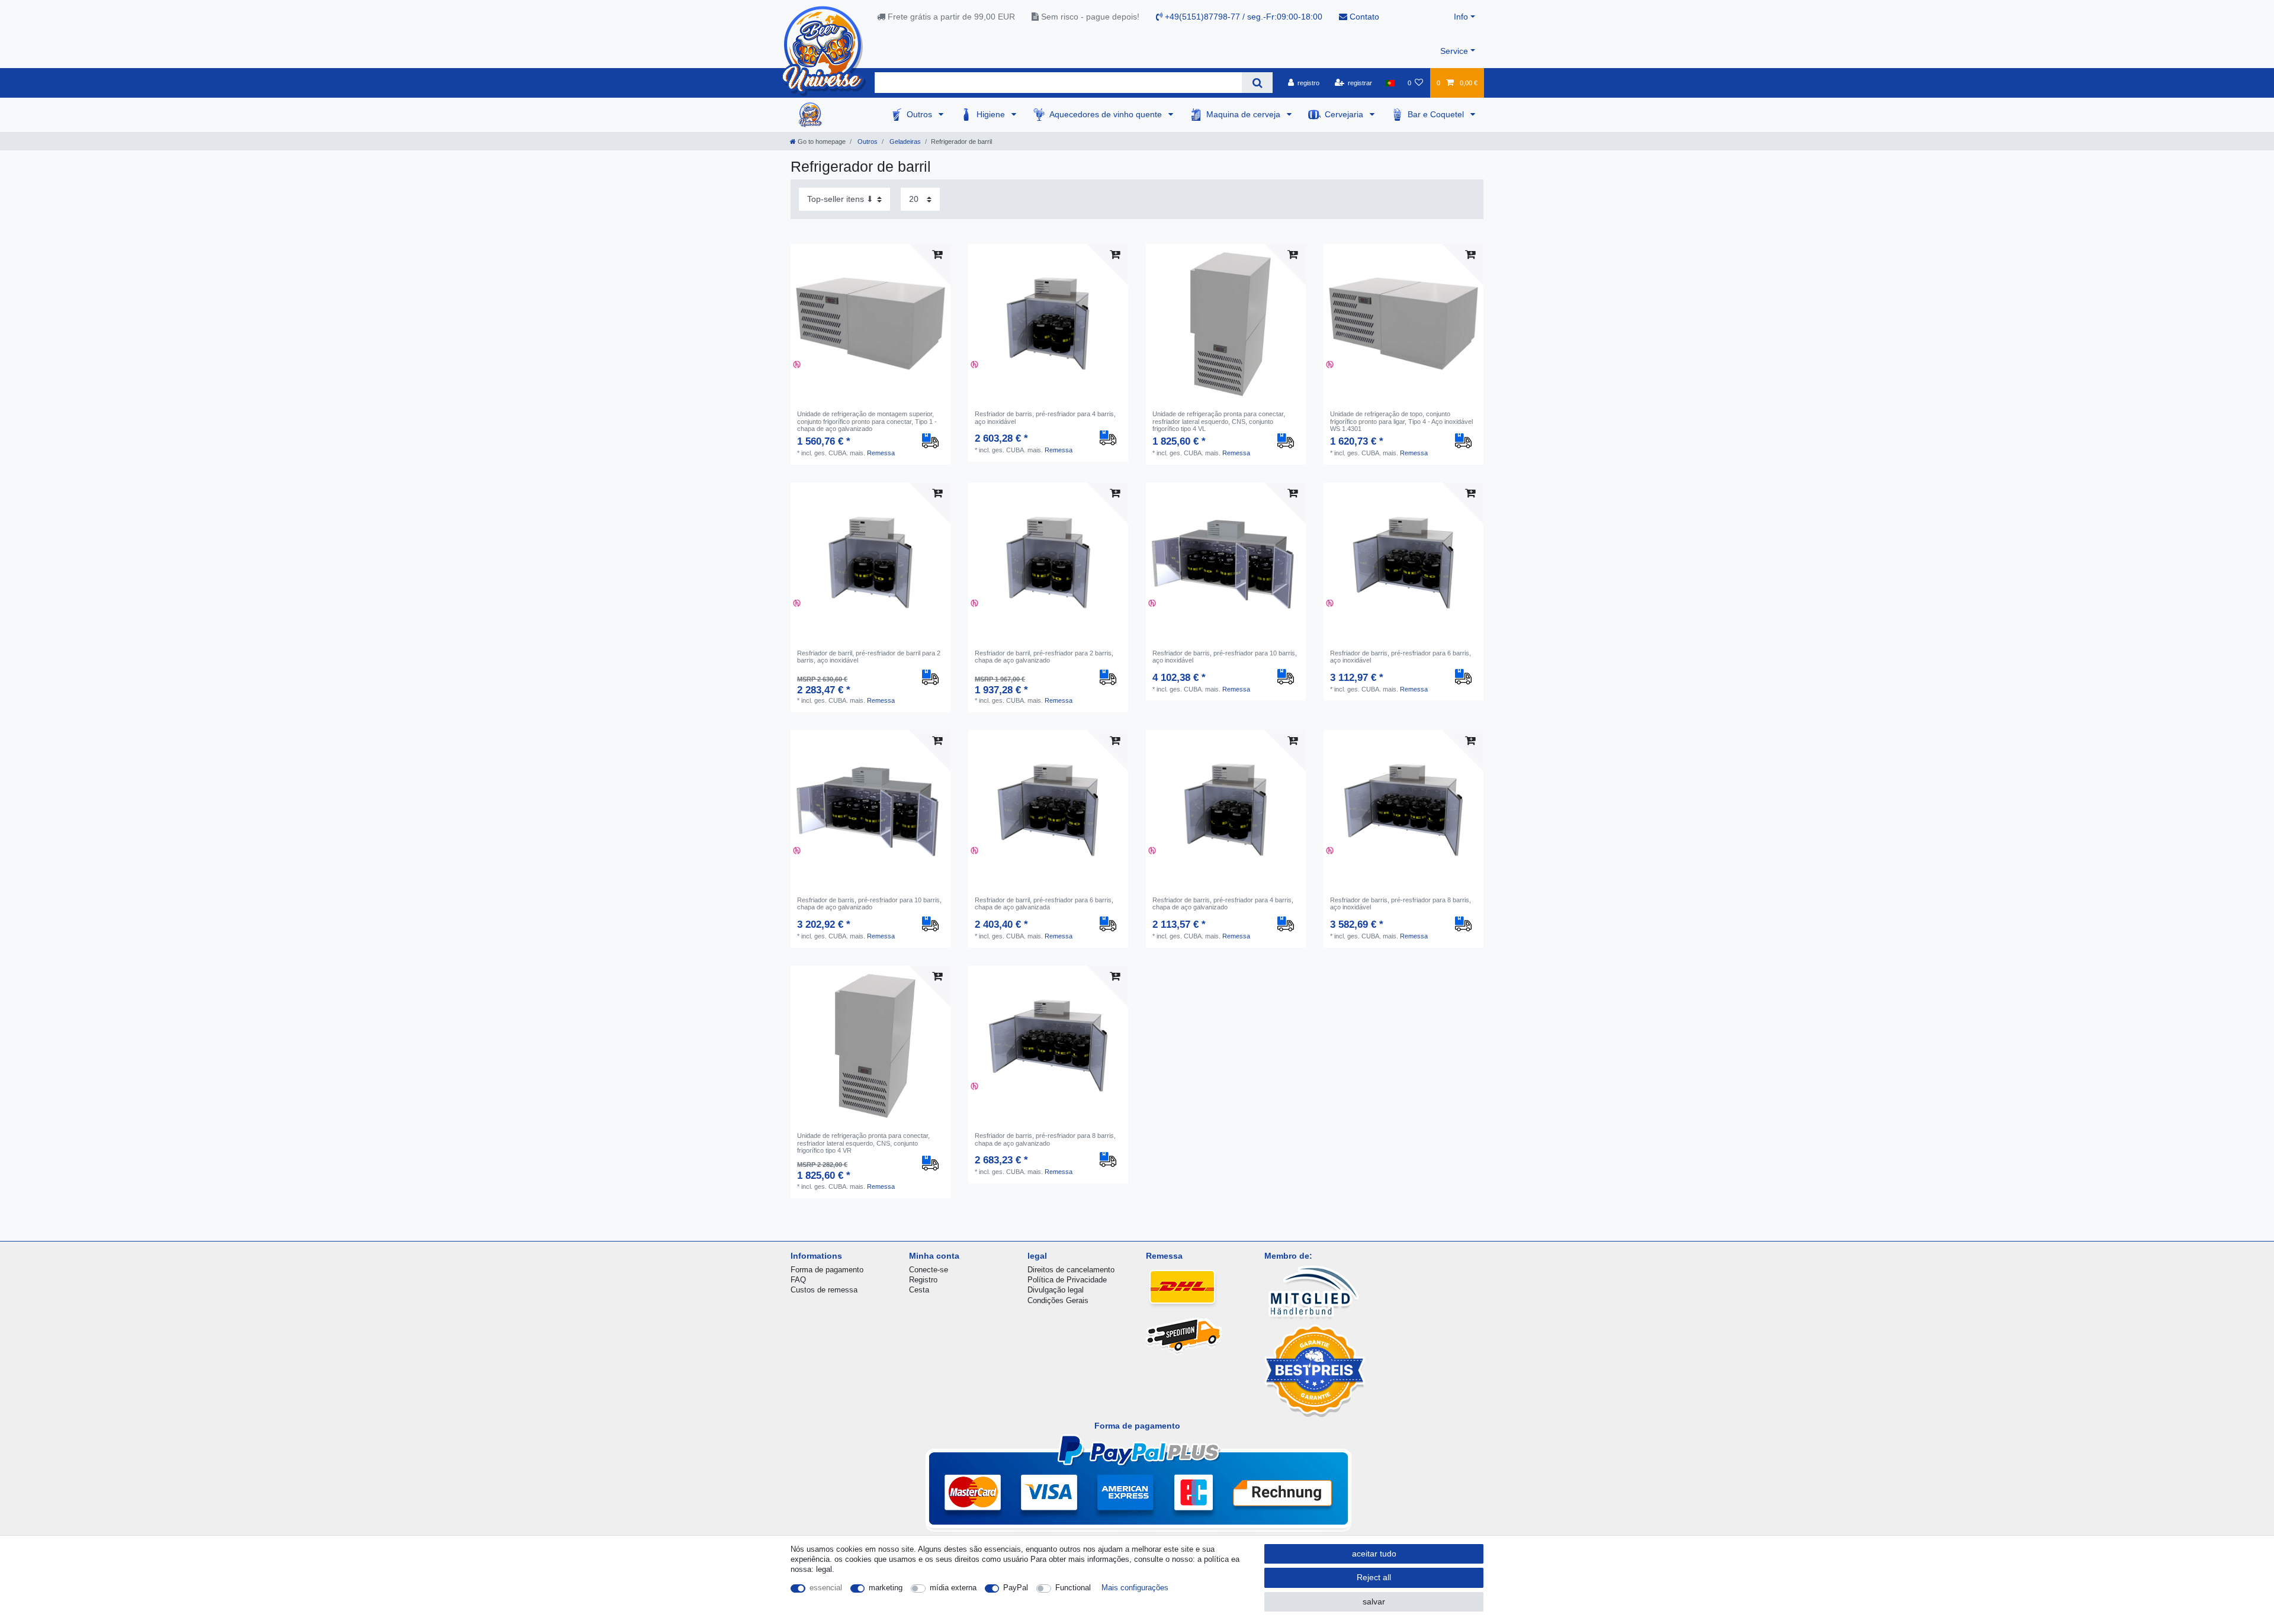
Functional (1073, 1588)
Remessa (881, 453)
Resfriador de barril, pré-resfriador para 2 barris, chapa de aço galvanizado (1044, 657)
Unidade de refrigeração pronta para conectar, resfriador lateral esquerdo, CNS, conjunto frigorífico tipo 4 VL (1219, 421)
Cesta (919, 1290)
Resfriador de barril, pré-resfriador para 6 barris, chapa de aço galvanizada (1044, 903)
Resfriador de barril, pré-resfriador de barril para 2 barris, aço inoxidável (869, 657)
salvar (1374, 1602)
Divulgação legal (1056, 1290)
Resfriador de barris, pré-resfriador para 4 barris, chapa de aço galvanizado (1223, 903)
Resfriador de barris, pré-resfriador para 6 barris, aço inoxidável (1401, 657)
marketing (886, 1588)
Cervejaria (1345, 114)
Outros (921, 114)
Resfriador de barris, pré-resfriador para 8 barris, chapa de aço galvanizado (1045, 1139)
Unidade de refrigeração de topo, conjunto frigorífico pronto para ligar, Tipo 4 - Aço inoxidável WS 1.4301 (1401, 421)
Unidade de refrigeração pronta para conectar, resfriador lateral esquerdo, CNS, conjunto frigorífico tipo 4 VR (863, 1143)
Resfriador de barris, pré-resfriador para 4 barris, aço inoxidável (1045, 417)
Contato (1363, 17)
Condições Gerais (1058, 1300)
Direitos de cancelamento (1071, 1270)
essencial (826, 1588)
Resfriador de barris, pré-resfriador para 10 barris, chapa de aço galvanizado (869, 903)
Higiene (992, 114)
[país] (1390, 83)
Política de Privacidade (1067, 1280)
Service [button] (1454, 51)
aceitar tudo (1374, 1554)
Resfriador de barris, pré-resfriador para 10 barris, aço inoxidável (1225, 657)
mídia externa (953, 1588)
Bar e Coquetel (1437, 114)
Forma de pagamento (827, 1270)
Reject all (1374, 1577)
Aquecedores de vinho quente (1107, 114)
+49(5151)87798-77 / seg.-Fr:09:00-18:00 (1242, 17)
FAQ (798, 1280)
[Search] (1257, 83)
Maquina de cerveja (1244, 114)
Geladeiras (904, 142)
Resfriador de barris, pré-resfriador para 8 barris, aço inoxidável (1401, 903)
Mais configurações (1135, 1588)
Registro (923, 1280)
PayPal (1016, 1588)
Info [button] (1461, 17)
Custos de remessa (824, 1290)
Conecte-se (929, 1270)
